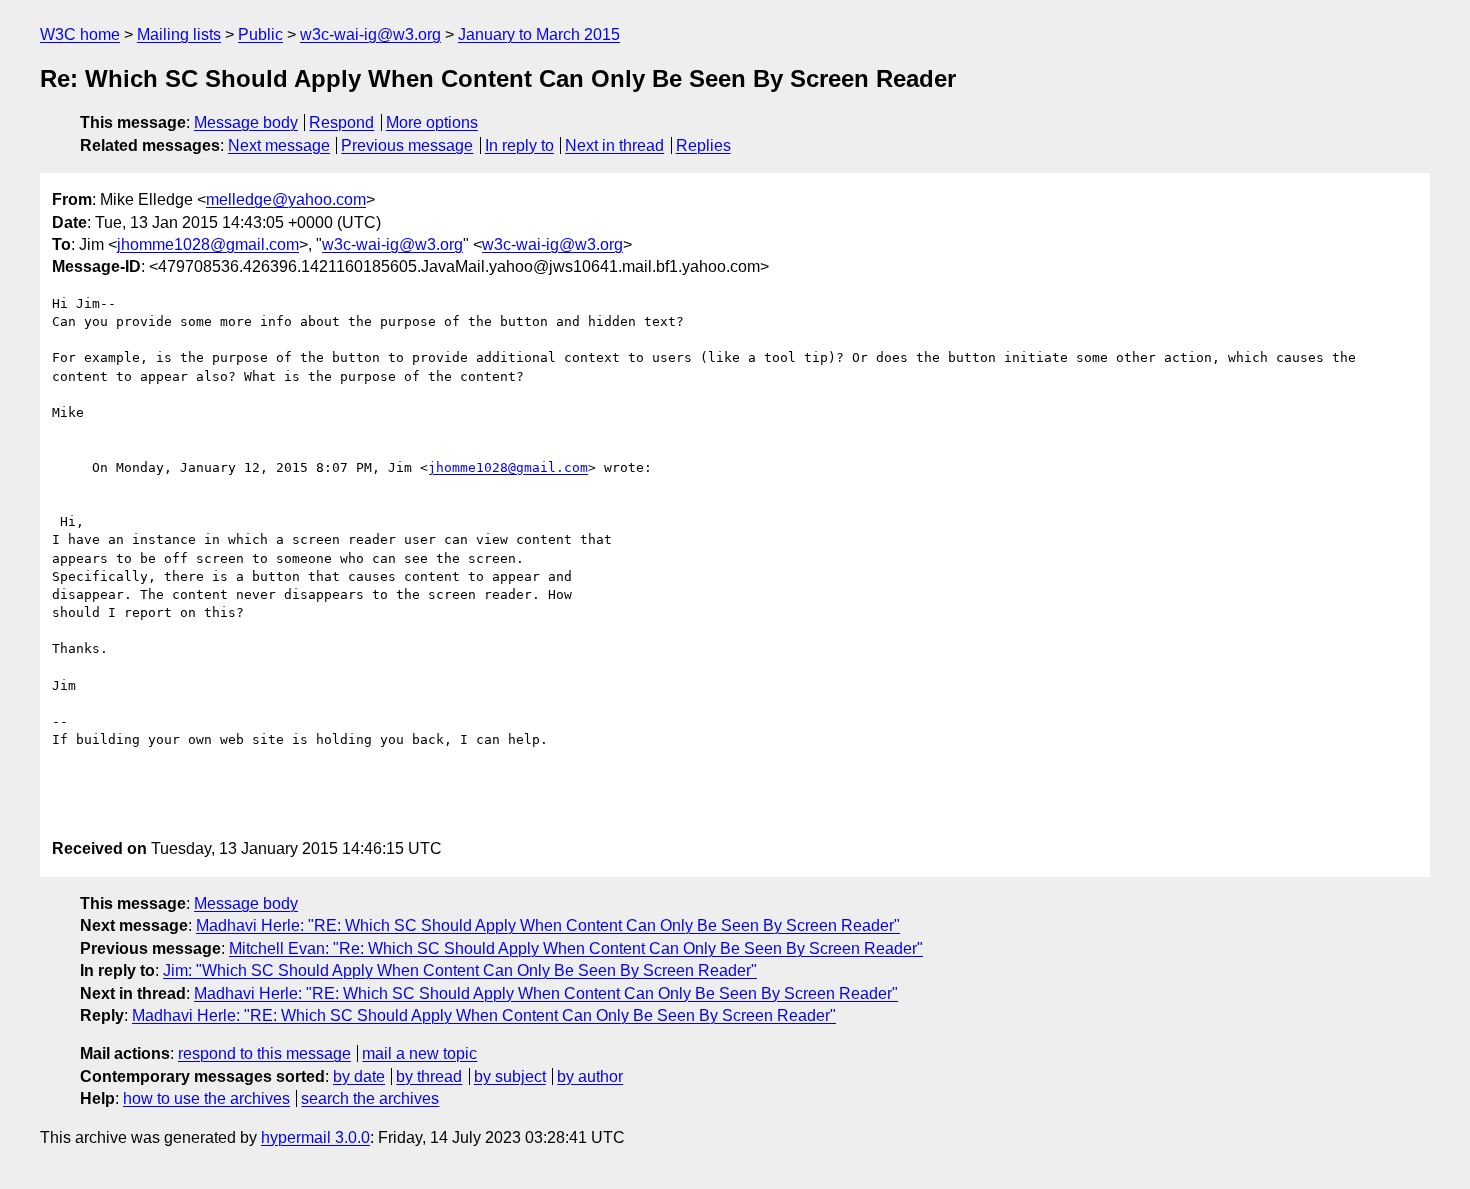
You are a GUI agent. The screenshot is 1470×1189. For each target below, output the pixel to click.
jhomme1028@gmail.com (208, 244)
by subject (510, 1076)
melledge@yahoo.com (286, 199)
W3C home (80, 34)
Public (260, 34)
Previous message (407, 145)
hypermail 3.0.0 (315, 1137)
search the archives (370, 1098)
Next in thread (614, 145)
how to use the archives (206, 1098)
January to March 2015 (539, 34)
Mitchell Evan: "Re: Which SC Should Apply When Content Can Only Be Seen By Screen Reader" (576, 948)
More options (432, 122)
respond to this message (264, 1053)
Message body (246, 122)
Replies (703, 145)
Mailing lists (179, 34)
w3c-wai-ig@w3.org (370, 34)
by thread (429, 1076)
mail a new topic (419, 1053)
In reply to (519, 145)
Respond (341, 122)
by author (590, 1076)
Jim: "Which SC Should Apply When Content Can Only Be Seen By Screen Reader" (460, 970)
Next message (279, 145)
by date (359, 1076)
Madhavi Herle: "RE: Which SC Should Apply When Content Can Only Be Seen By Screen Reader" (548, 925)
